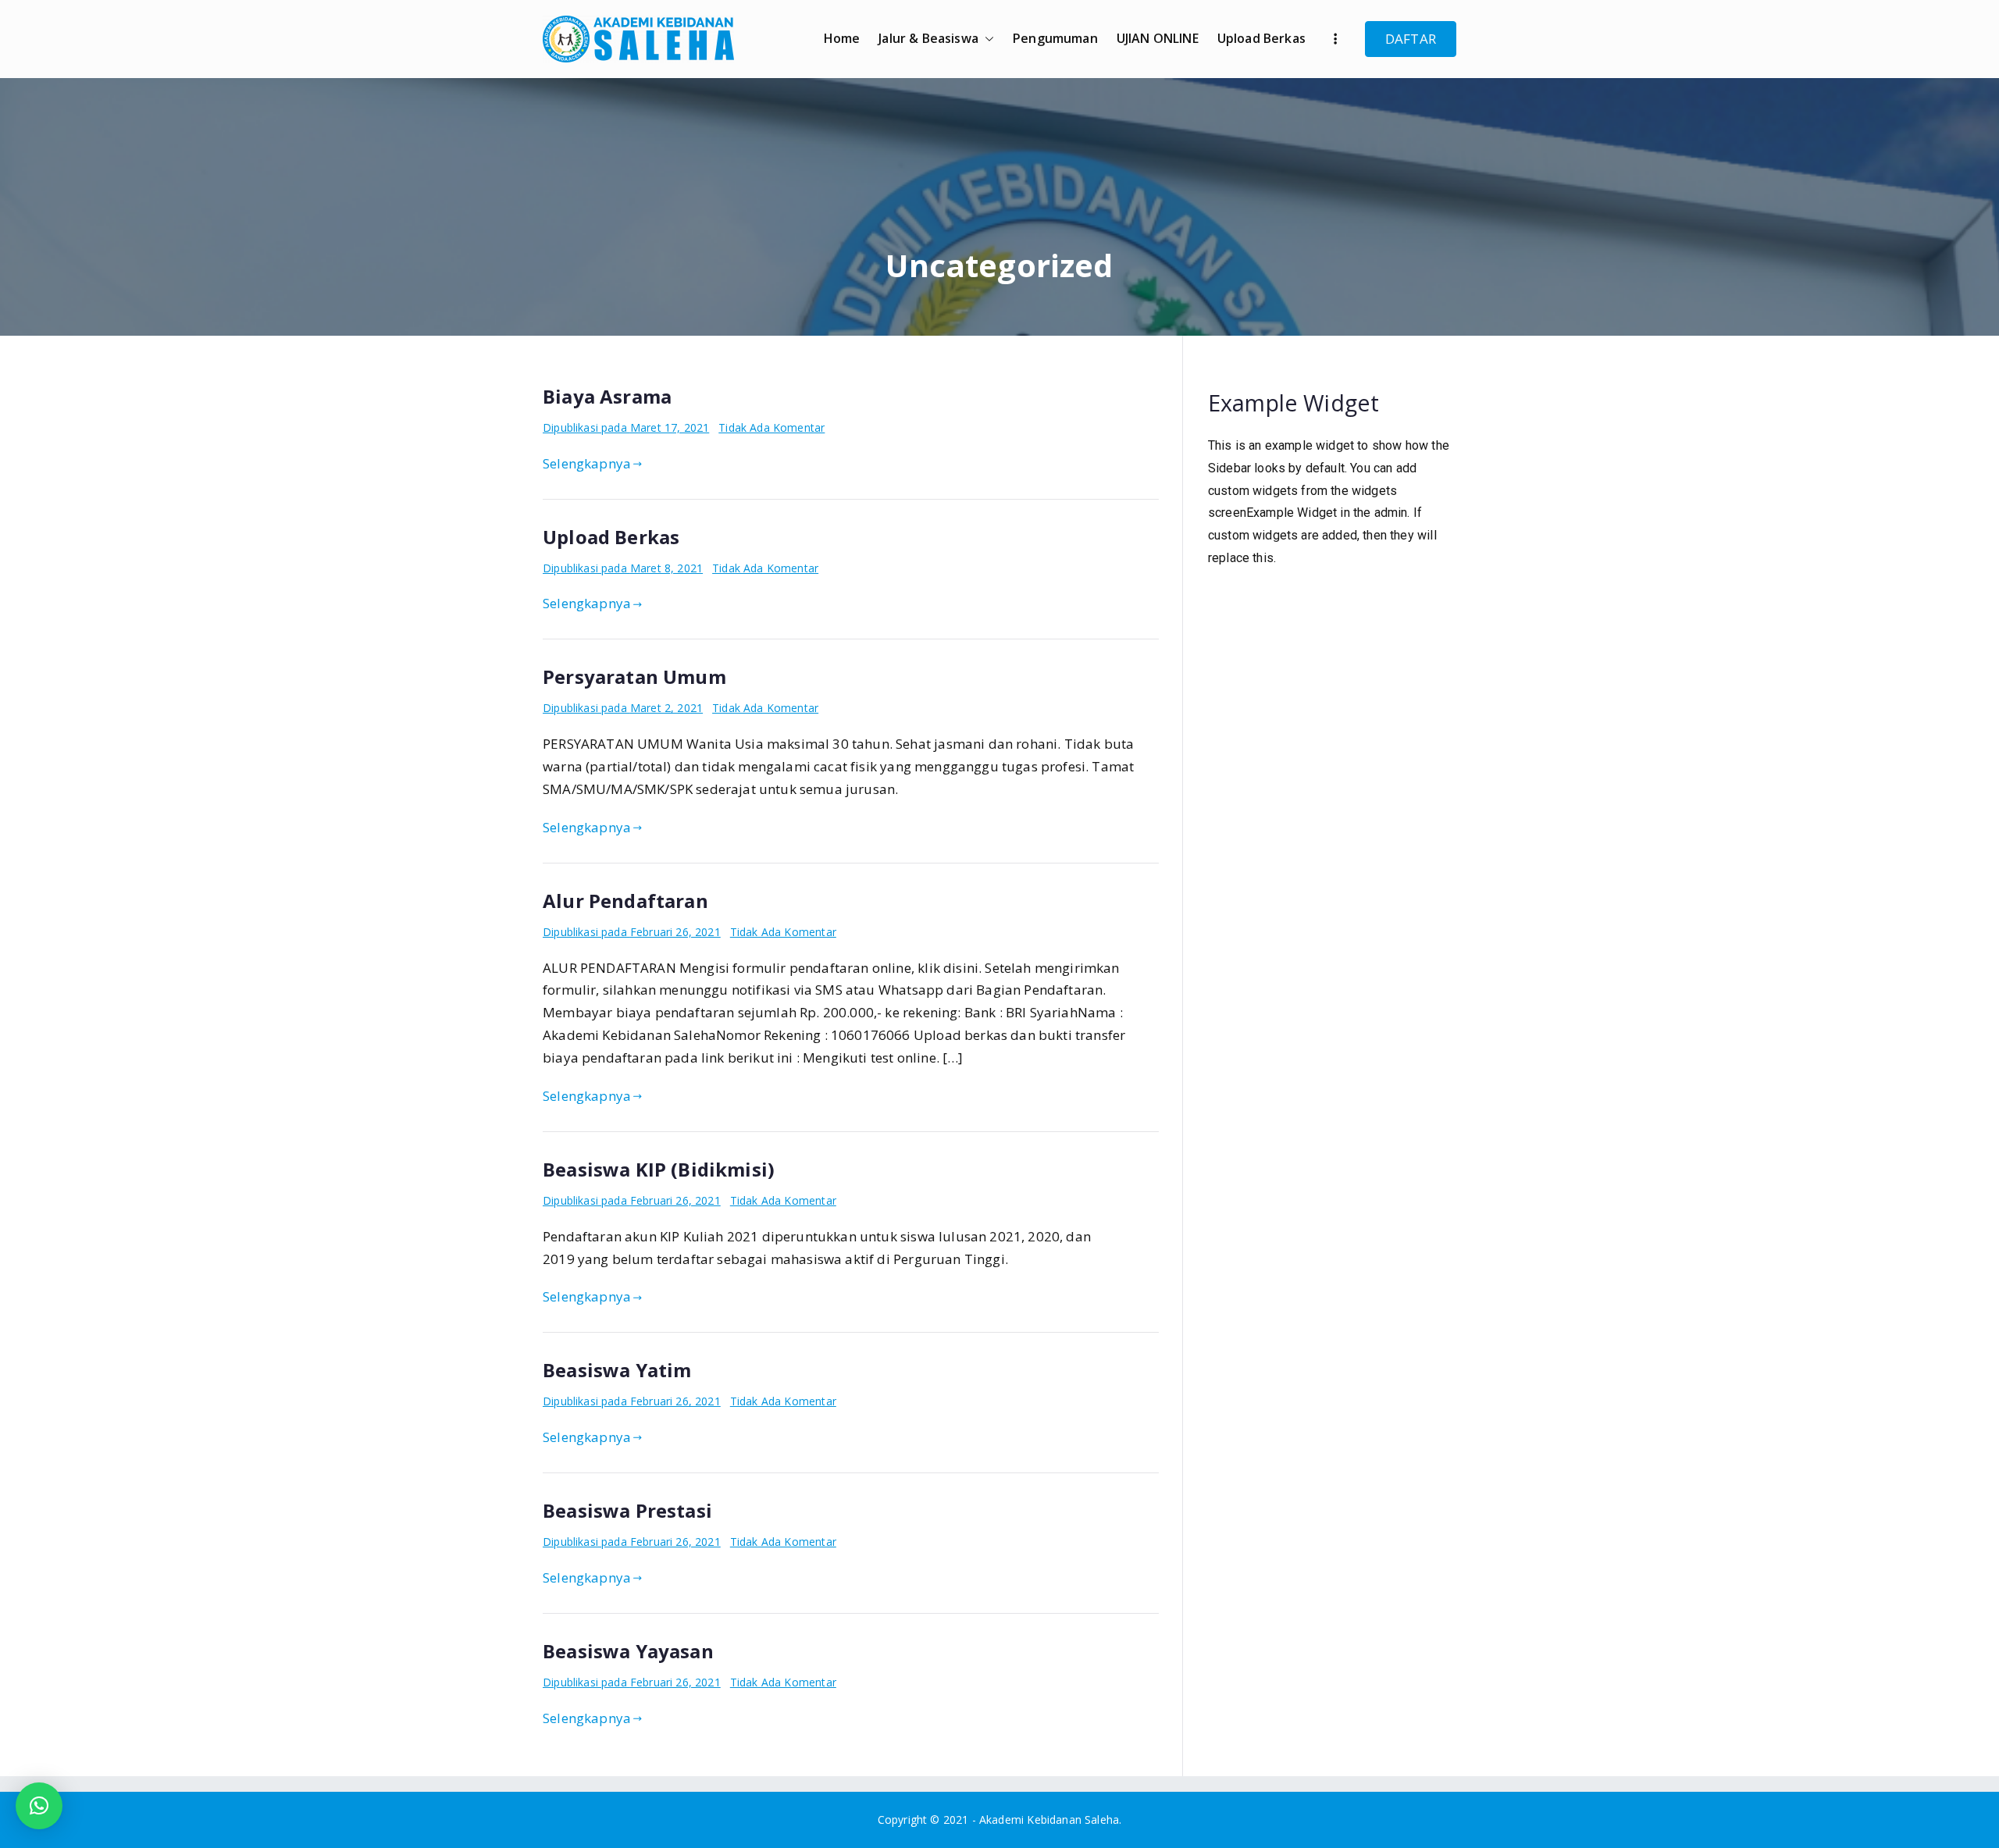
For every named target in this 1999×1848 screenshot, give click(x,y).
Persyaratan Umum (634, 677)
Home (842, 38)
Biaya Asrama (607, 396)
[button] (986, 39)
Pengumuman (1055, 38)
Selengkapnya (587, 463)
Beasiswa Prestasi (627, 1510)
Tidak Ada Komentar (771, 427)
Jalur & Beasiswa (928, 38)
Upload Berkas (1261, 38)
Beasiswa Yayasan (628, 1651)
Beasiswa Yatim (617, 1370)
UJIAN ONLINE (1158, 38)
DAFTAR (1411, 39)
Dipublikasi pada (626, 427)
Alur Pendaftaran (625, 901)
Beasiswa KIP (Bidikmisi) (659, 1169)
